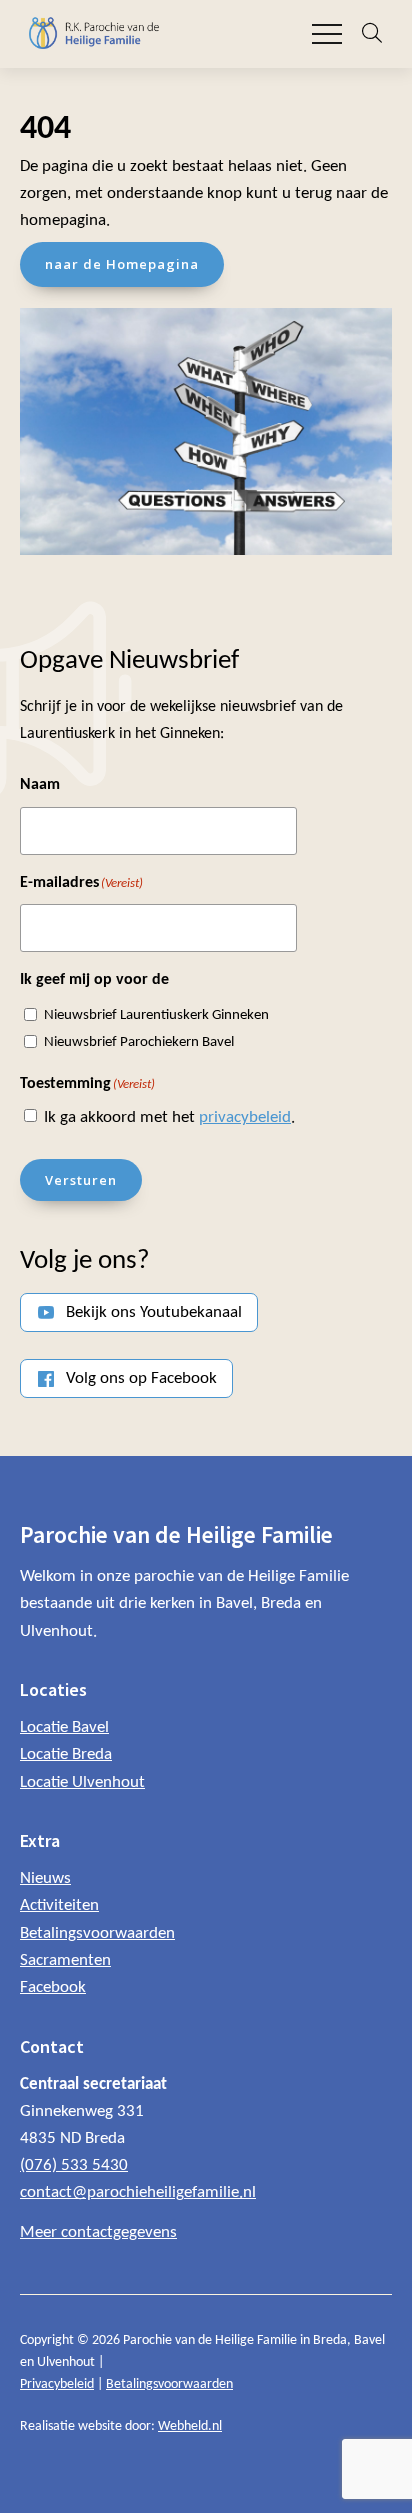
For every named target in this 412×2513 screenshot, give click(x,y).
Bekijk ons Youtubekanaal (154, 1312)
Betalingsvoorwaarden (97, 1933)
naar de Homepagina (122, 264)
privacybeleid (245, 1117)
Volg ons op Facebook (141, 1378)
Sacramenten (65, 1960)
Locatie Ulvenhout (82, 1782)
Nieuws (45, 1878)
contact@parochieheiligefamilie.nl (138, 2192)
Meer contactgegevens (98, 2232)
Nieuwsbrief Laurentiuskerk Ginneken (156, 1015)
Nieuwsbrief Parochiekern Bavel (139, 1042)
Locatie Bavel (64, 1727)
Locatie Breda (66, 1754)
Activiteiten (59, 1905)
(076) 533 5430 (74, 2165)
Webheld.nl (190, 2426)
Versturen (81, 1180)
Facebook (53, 1987)
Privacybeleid (57, 2384)
